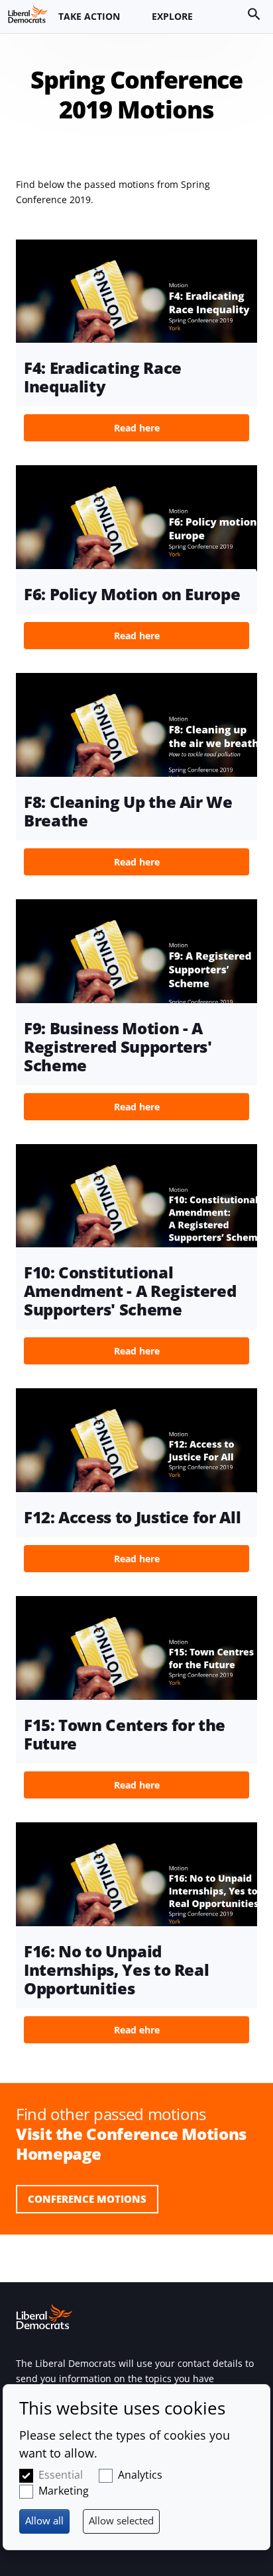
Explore (172, 16)
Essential (61, 2475)
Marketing (64, 2491)
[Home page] (28, 14)
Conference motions (87, 2199)
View (136, 345)
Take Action (89, 16)
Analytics (140, 2475)
